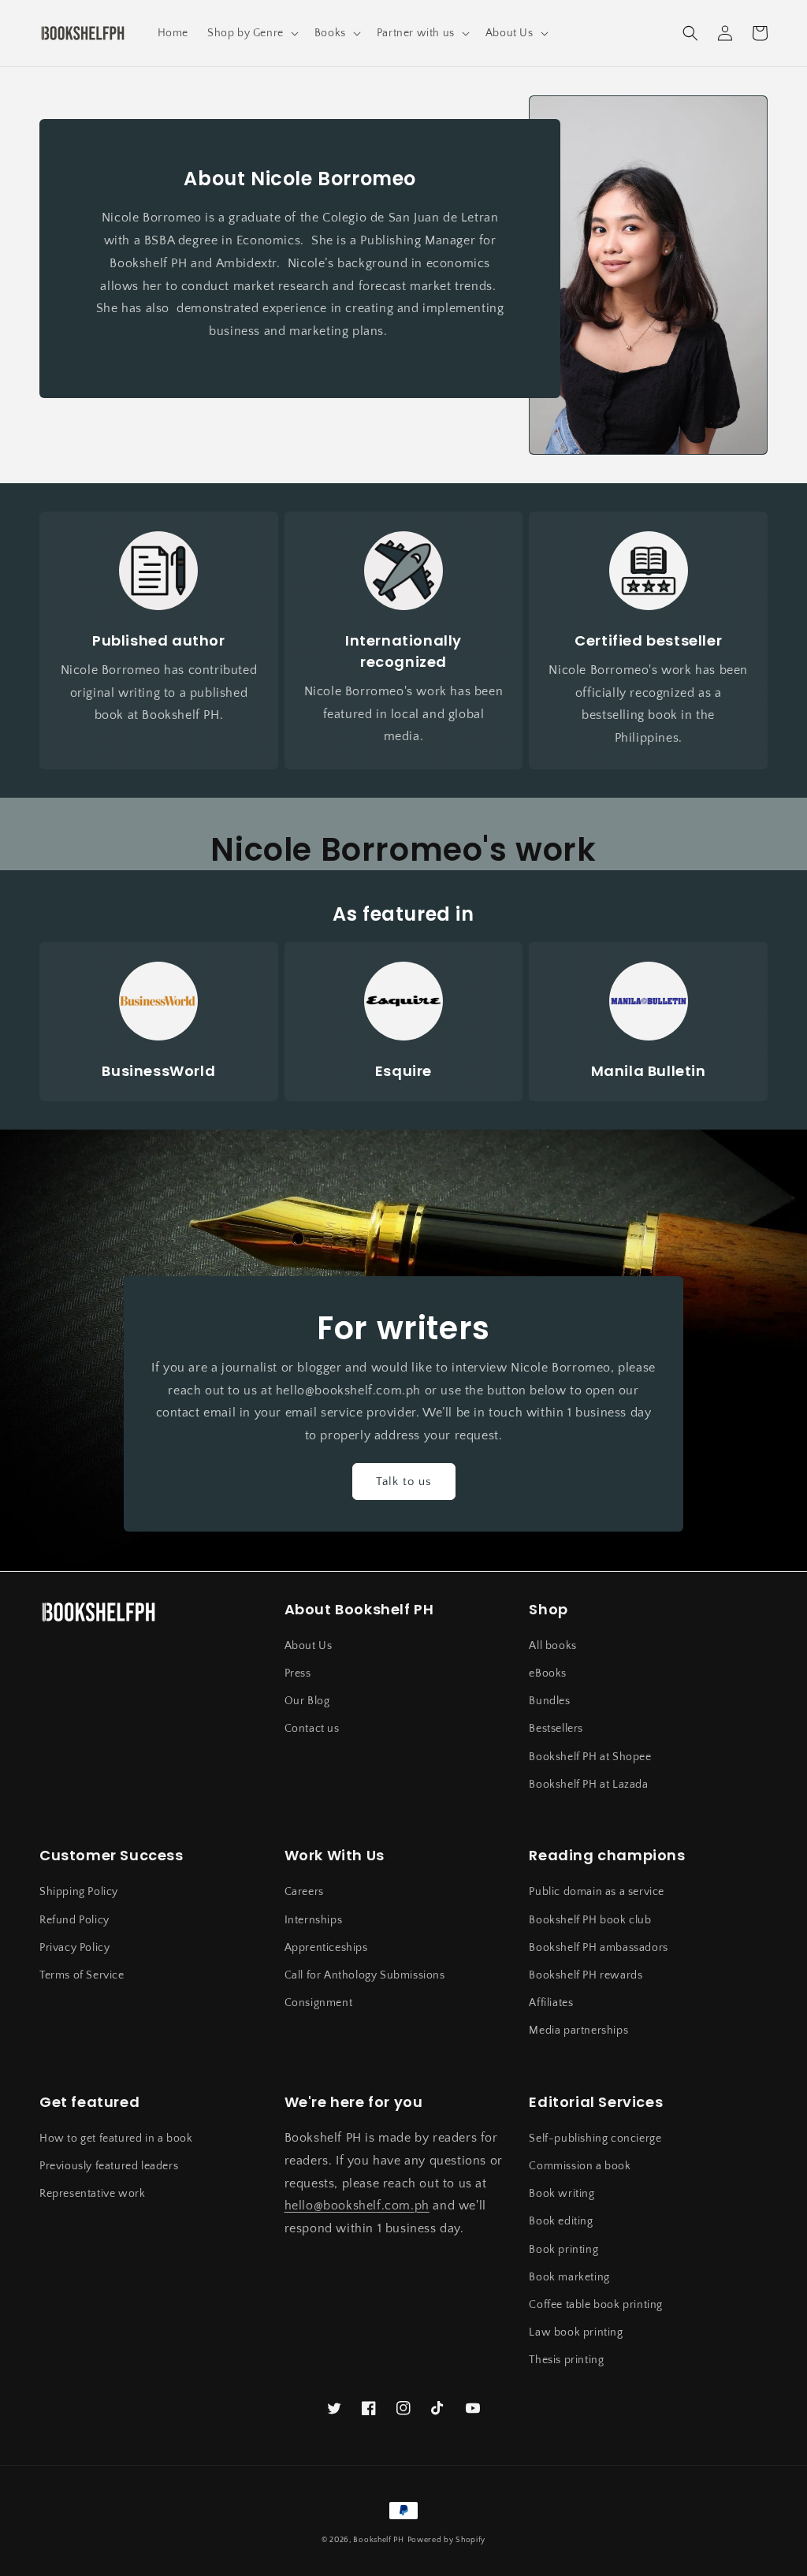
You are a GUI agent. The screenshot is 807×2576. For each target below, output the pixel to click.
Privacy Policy (74, 1948)
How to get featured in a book (116, 2139)
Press (298, 1673)
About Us (309, 1646)
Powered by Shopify (447, 2540)
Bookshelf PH (378, 2540)
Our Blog (307, 1701)
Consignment (319, 2003)
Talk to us (404, 1482)
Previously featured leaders (109, 2166)
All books (552, 1646)
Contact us (312, 1729)
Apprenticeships (326, 1948)
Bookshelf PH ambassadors (598, 1948)
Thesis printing (566, 2360)
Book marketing (569, 2277)
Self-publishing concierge (595, 2139)
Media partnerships (578, 2031)
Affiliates (551, 2003)
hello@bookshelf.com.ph (357, 2206)
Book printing (563, 2250)
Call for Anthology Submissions (365, 1975)
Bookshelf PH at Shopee (590, 1757)
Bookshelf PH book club (590, 1920)
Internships (314, 1920)
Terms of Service (82, 1975)
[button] (251, 33)
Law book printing (576, 2332)
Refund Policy (74, 1920)
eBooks (548, 1673)
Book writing (562, 2194)
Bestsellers (556, 1729)
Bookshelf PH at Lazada (588, 1785)
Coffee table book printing (596, 2305)
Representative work (92, 2194)
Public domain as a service (597, 1892)
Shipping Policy (79, 1892)
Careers (304, 1892)
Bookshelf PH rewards (586, 1975)
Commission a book (580, 2166)
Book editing (561, 2221)
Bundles (549, 1701)
